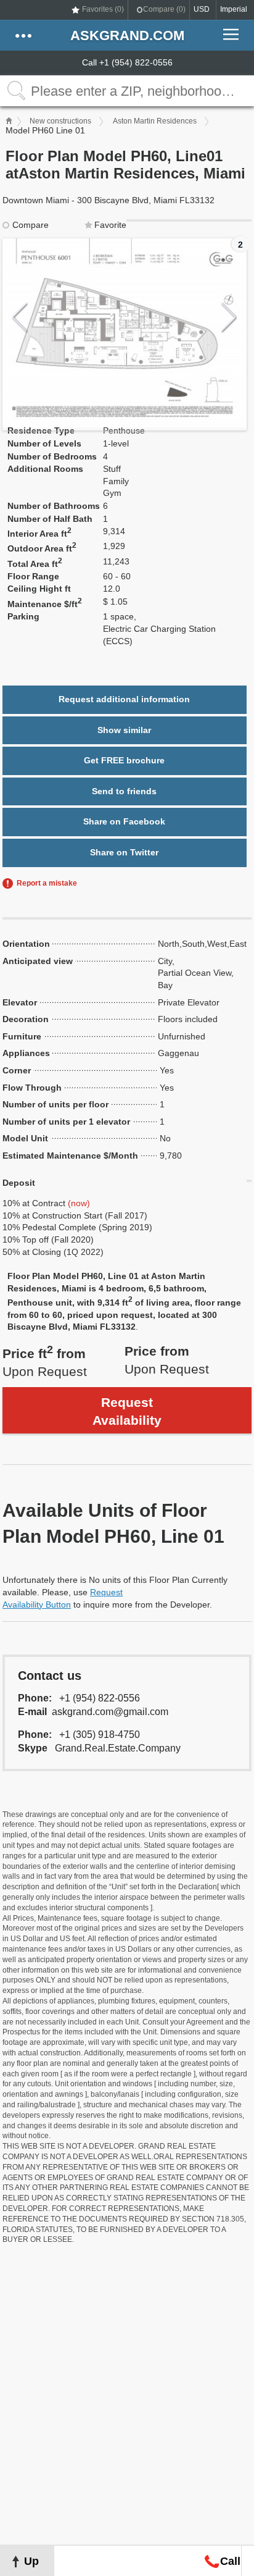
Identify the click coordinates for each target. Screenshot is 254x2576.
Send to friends (124, 791)
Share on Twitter (124, 852)
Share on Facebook (124, 821)
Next (229, 318)
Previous (20, 318)
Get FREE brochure (124, 760)
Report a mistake (47, 883)
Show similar (124, 730)
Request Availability (127, 1411)
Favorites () (103, 9)
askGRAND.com (127, 36)
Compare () (164, 9)
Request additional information (124, 699)
